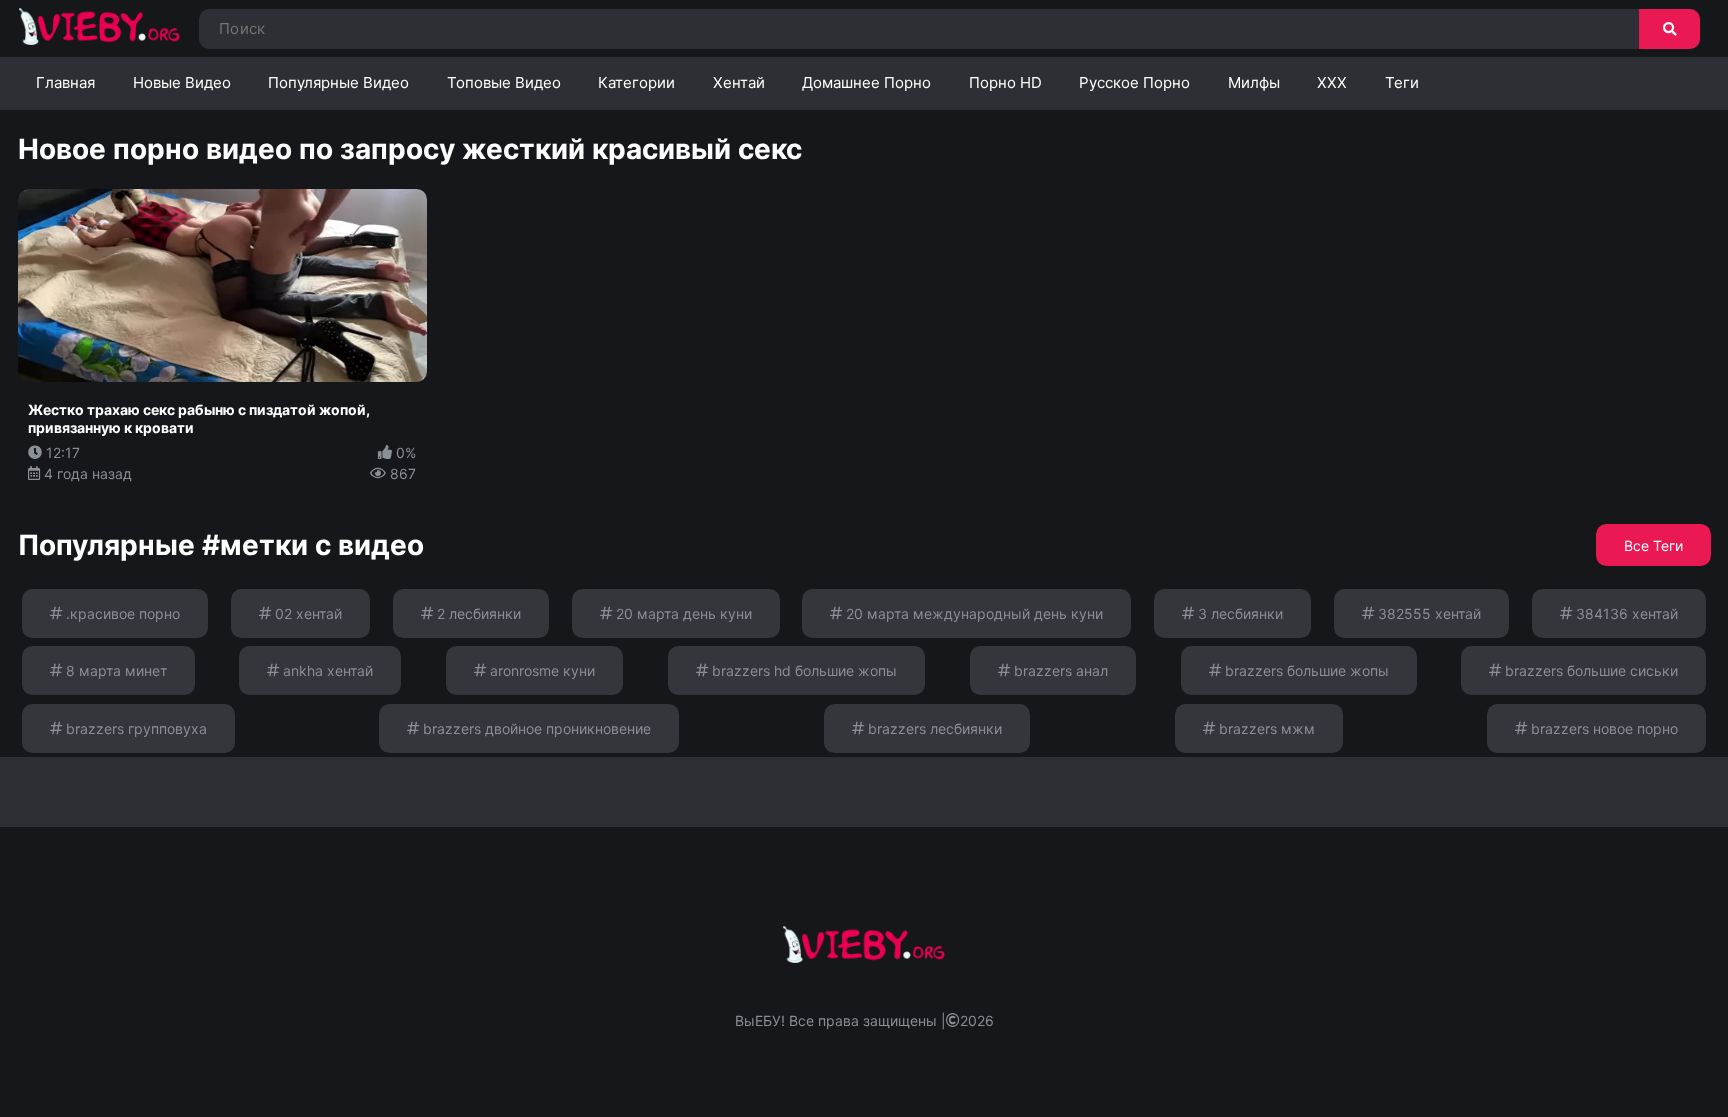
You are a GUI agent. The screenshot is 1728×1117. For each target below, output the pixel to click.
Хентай (739, 82)
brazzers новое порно (1602, 728)
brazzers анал (1059, 670)
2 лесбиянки (477, 613)
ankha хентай (326, 670)
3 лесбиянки (1238, 613)
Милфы (1254, 82)
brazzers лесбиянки (933, 728)
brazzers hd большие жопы (802, 670)
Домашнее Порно (866, 82)
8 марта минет (114, 670)
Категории (636, 82)
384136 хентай (1625, 613)
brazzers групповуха (134, 728)
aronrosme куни (540, 670)
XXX (1332, 82)
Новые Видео (182, 82)
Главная (65, 82)
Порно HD (1005, 82)
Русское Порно (1134, 82)
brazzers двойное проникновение (535, 728)
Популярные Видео (338, 82)
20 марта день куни (682, 613)
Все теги (1653, 545)
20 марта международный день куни (972, 613)
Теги (1402, 82)
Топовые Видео (504, 82)
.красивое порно (121, 613)
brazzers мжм (1265, 728)
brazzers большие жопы (1305, 670)
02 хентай (306, 613)
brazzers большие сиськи (1589, 670)
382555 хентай (1427, 613)
